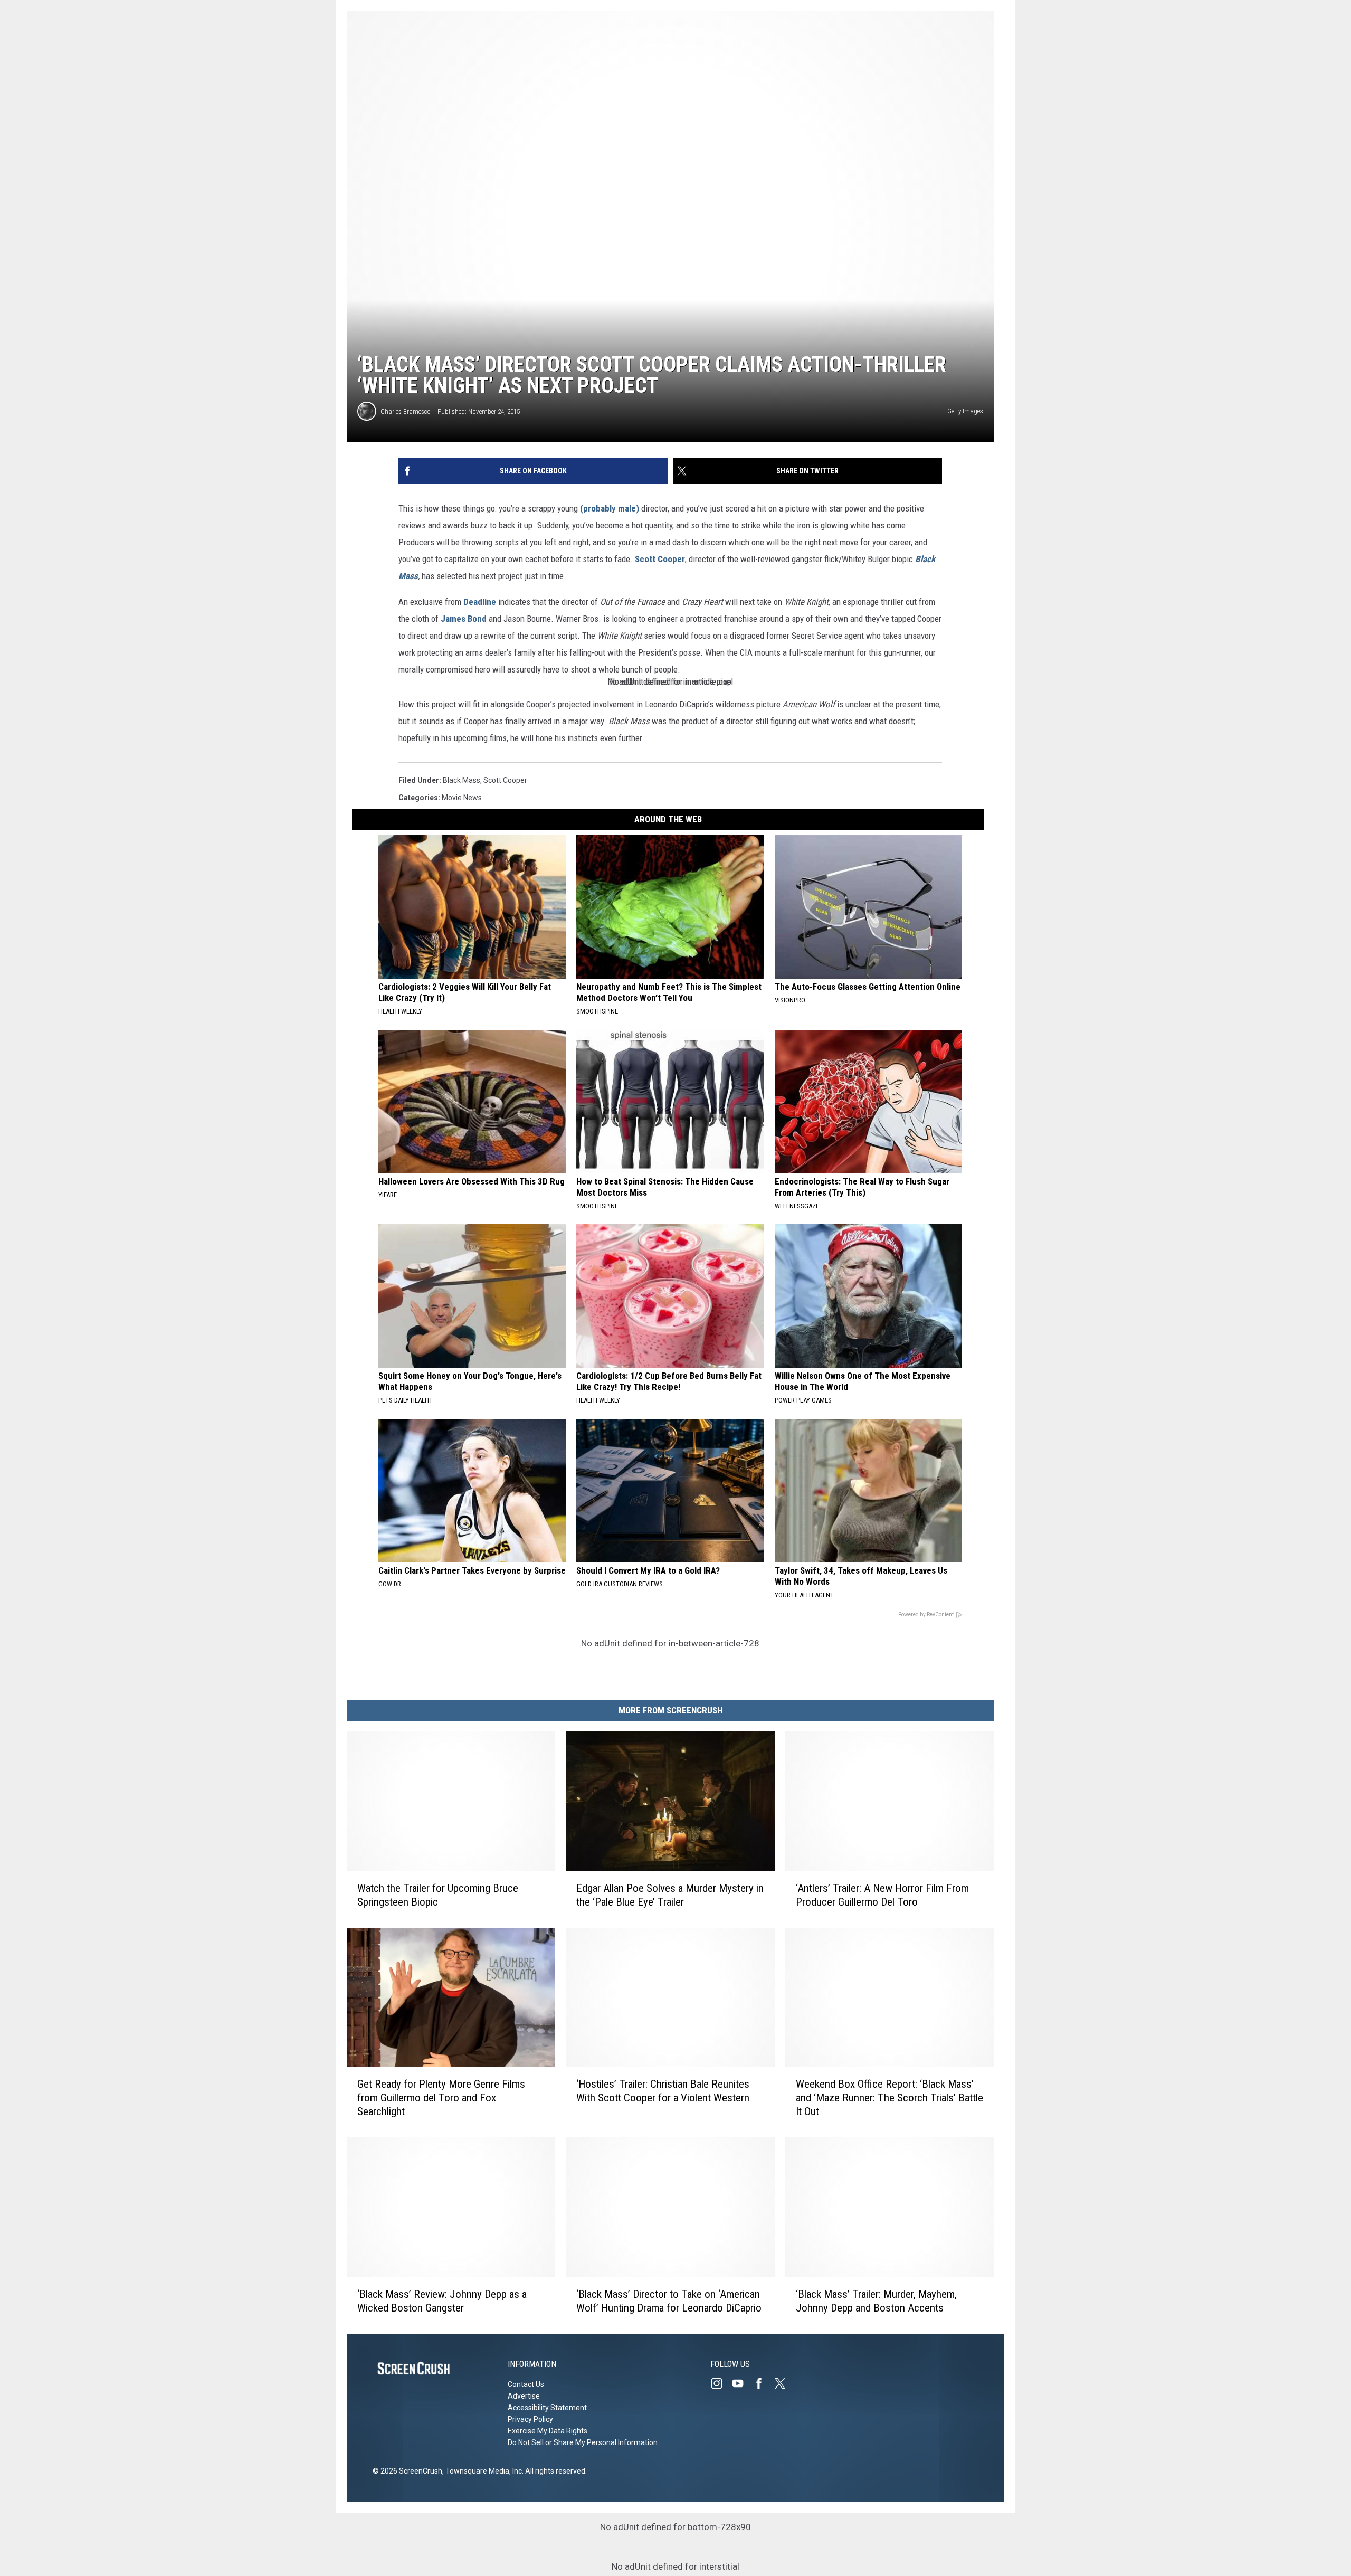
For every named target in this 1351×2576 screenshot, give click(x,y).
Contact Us (526, 2384)
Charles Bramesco (406, 411)
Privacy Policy (530, 2419)
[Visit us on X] (784, 2383)
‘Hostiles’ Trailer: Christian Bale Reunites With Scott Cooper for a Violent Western (663, 2091)
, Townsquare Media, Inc (482, 2471)
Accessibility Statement (547, 2408)
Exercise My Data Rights (548, 2431)
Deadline (480, 602)
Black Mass (462, 780)
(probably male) (610, 508)
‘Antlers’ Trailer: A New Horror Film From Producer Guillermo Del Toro (882, 1895)
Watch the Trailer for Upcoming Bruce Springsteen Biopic (438, 1895)
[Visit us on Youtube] (742, 2383)
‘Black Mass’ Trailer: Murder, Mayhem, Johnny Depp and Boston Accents (876, 2301)
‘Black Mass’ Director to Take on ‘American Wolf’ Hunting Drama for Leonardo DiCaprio (669, 2301)
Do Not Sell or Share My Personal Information (583, 2442)
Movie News (462, 798)
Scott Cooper (660, 559)
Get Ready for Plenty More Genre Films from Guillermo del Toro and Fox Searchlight (441, 2098)
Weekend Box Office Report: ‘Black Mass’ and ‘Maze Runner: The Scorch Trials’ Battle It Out (889, 2098)
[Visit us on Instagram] (721, 2383)
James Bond (464, 619)
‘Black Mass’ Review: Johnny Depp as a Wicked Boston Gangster (442, 2301)
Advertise (524, 2396)
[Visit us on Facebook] (763, 2383)
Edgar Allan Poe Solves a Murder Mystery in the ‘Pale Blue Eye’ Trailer (670, 1895)
